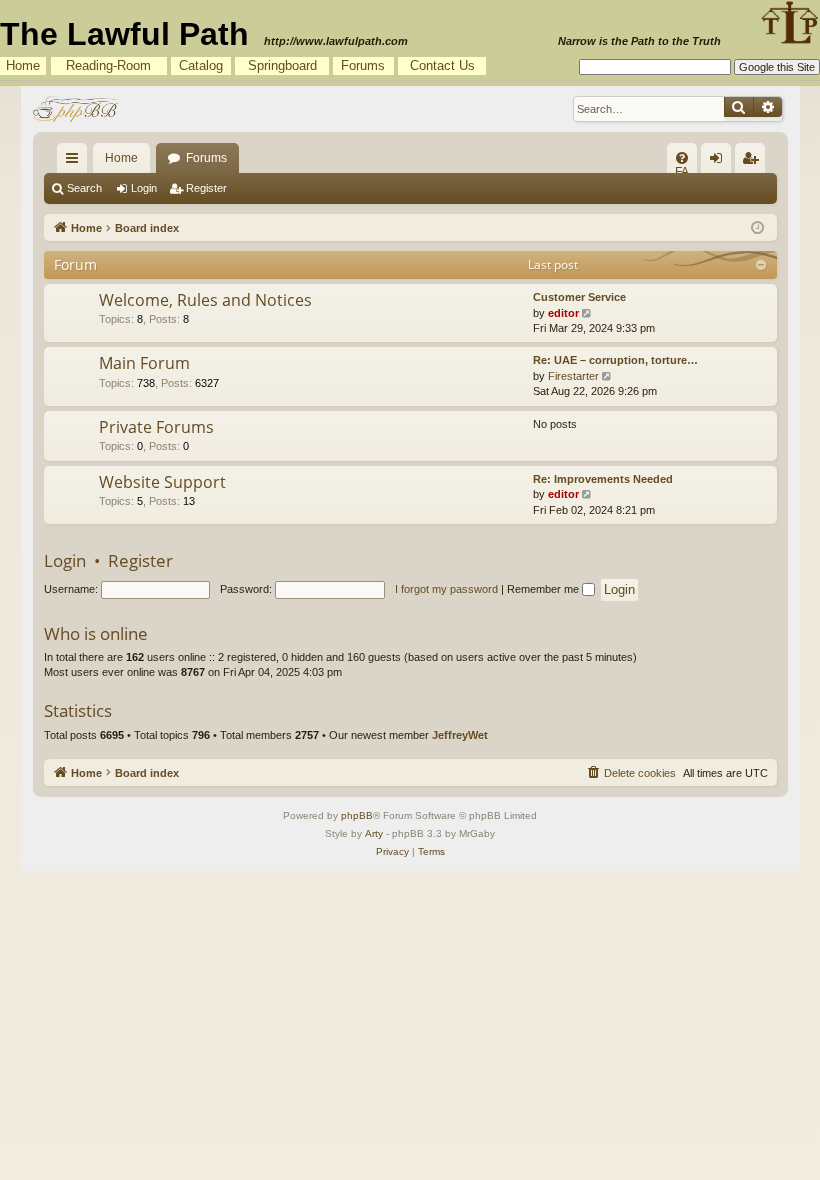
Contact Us (442, 65)
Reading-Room (108, 65)
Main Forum (144, 363)
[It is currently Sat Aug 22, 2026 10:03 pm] (757, 226)
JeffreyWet (460, 735)
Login (144, 188)
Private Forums (156, 427)
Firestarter (573, 376)
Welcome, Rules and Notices (205, 300)
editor (563, 313)
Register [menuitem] (754, 162)
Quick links (76, 162)
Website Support (162, 482)
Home (23, 65)
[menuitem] (682, 158)
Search (84, 188)
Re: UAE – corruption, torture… (615, 360)
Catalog (201, 65)
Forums (363, 65)
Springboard (282, 65)
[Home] (77, 109)
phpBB (357, 815)
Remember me (544, 589)
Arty (374, 833)
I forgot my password (446, 589)
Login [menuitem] (720, 162)
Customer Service (579, 297)
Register (206, 188)
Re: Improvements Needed (603, 479)
